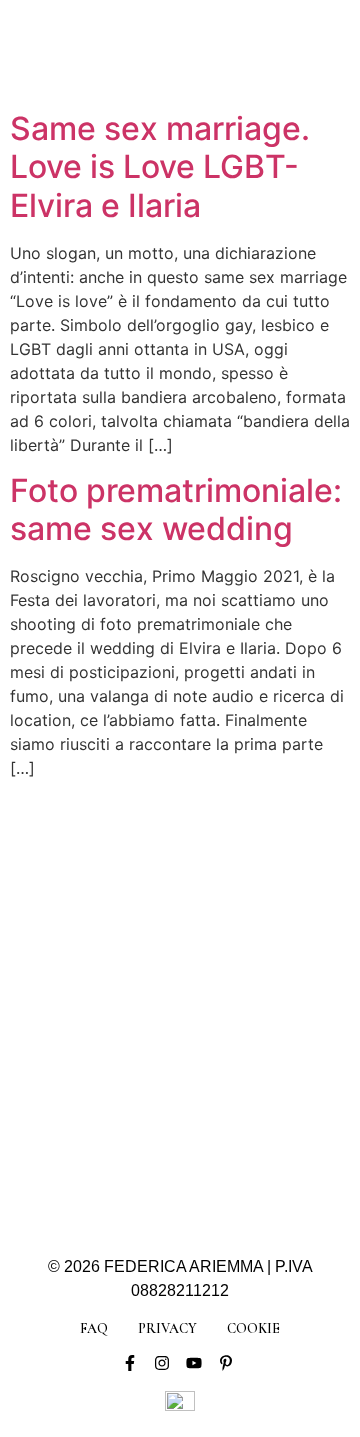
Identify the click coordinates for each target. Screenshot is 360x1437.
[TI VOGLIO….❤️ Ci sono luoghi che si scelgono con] (248, 1133)
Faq (94, 1328)
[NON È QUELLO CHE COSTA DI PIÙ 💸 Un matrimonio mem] (111, 1052)
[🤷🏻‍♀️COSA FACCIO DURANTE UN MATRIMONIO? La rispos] (248, 1052)
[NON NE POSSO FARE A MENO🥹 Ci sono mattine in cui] (111, 890)
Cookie (253, 1328)
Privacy (167, 1328)
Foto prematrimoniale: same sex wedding (176, 509)
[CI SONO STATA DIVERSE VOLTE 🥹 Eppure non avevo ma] (248, 890)
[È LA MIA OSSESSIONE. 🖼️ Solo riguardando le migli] (248, 971)
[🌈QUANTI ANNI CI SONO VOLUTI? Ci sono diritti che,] (111, 971)
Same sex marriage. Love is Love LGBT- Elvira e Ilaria (160, 167)
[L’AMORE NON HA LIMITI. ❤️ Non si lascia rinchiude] (111, 1133)
